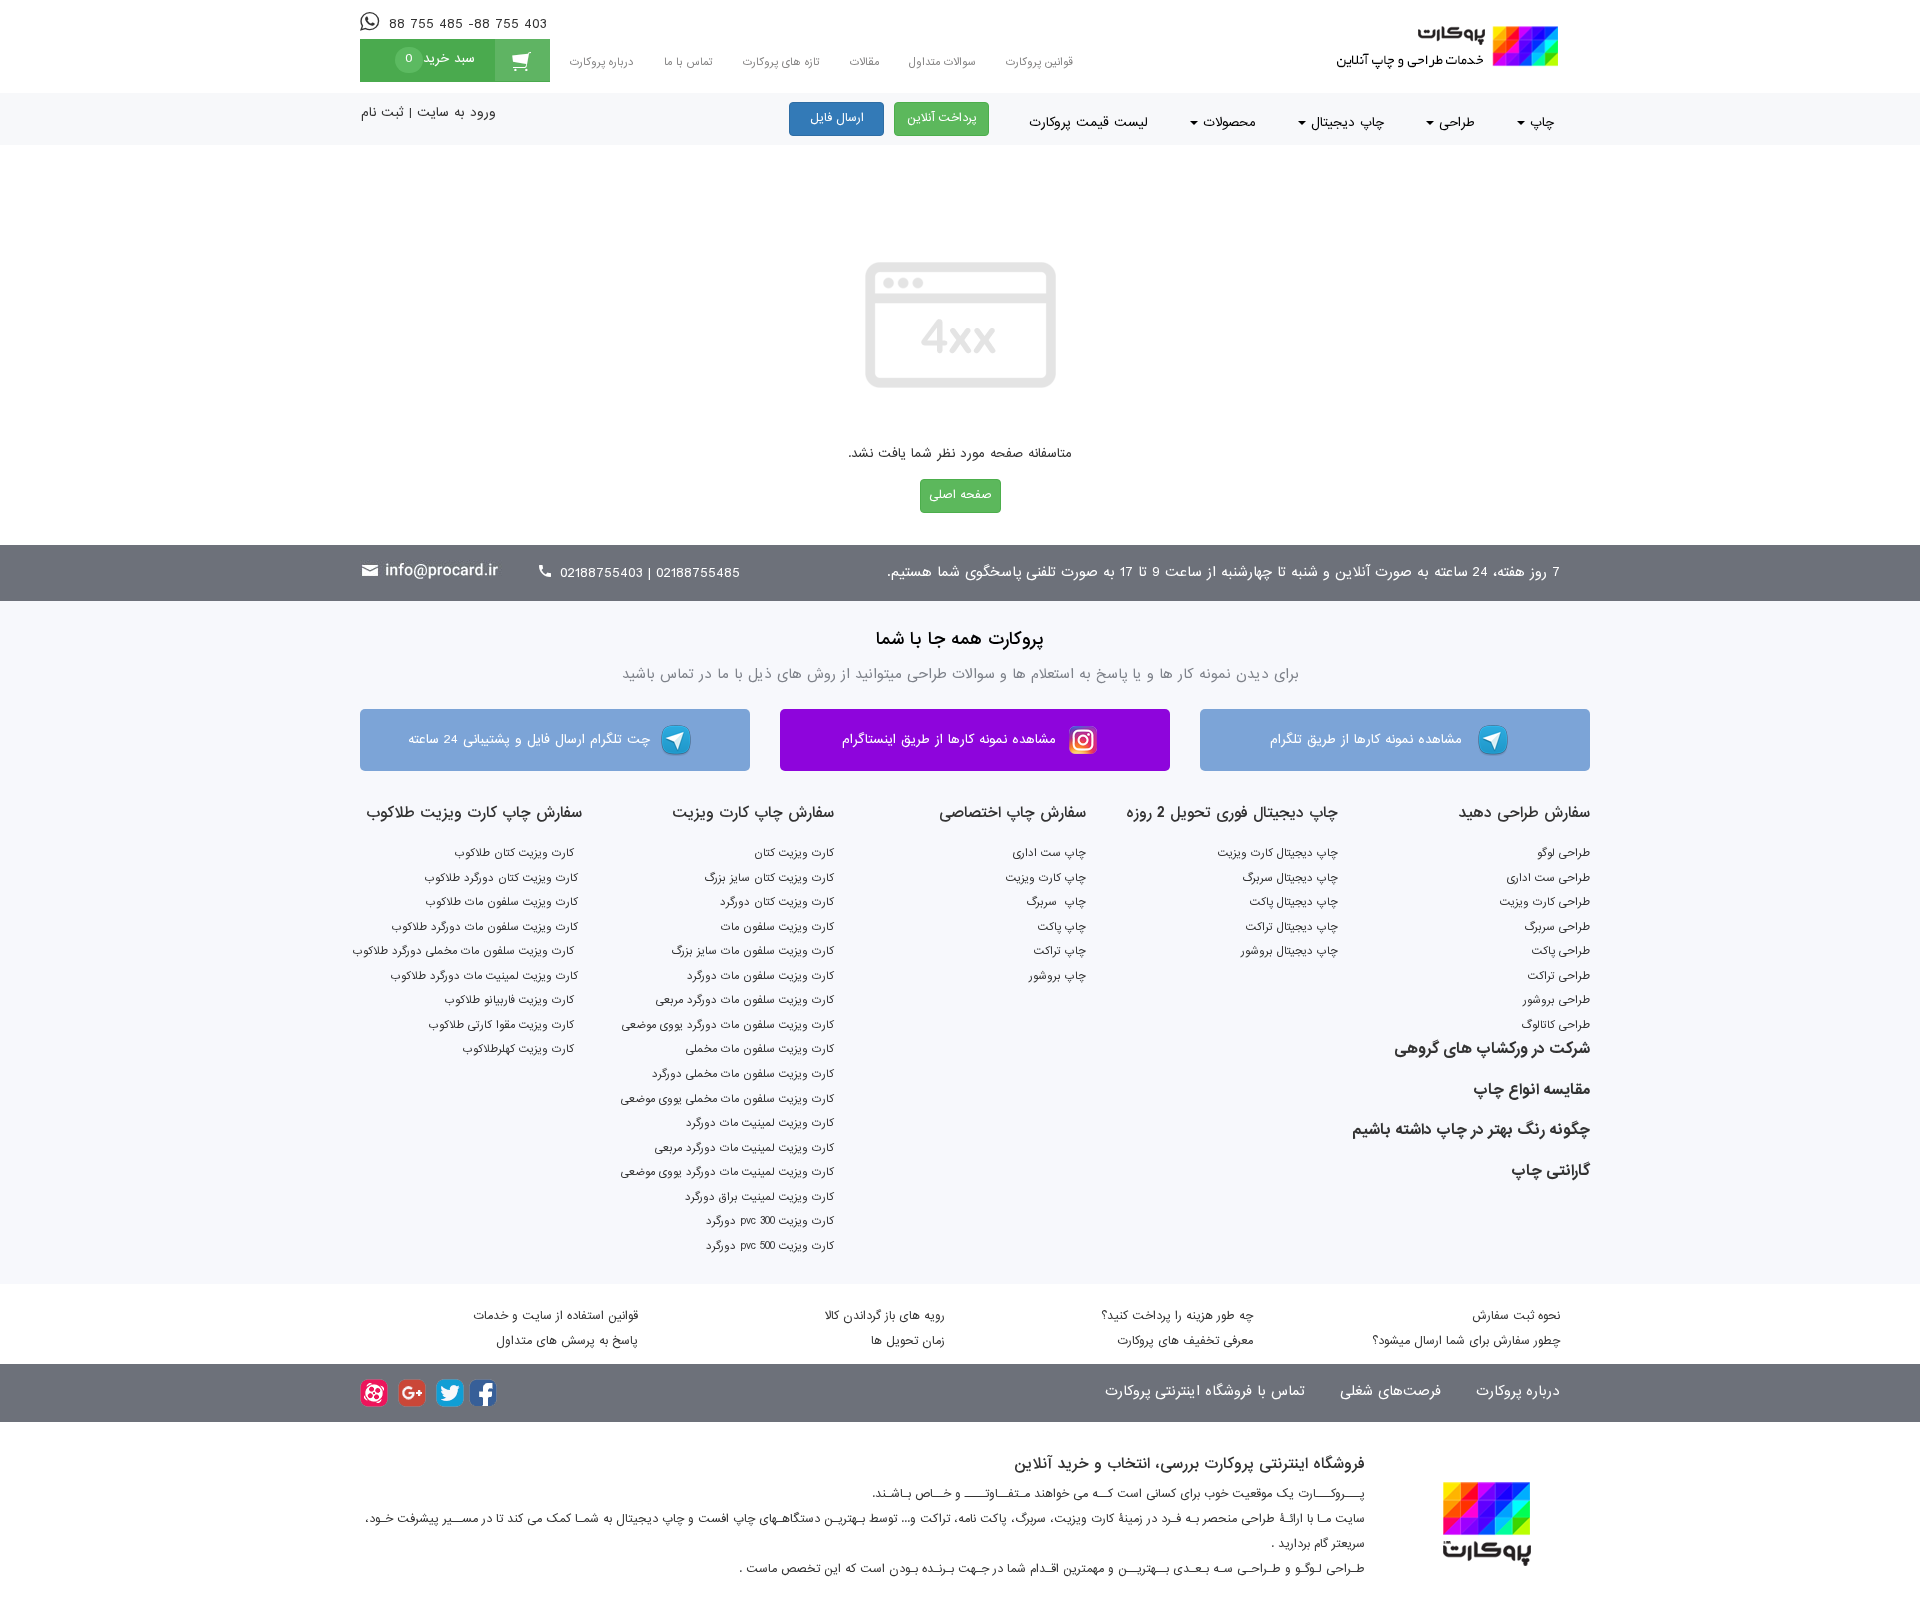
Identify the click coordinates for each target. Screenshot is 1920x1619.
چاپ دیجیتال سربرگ (1290, 878)
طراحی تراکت (1559, 976)
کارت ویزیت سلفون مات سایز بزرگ (752, 951)
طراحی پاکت (1561, 951)
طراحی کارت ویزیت (1545, 902)
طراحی (1454, 122)
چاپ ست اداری (1049, 853)
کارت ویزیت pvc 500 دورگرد (770, 1246)
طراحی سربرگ (1557, 927)
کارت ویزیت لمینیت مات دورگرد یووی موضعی (727, 1172)
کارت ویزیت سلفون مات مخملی (760, 1049)
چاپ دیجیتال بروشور (1289, 951)
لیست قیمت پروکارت (1088, 122)
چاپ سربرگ (1056, 902)
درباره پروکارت (602, 62)
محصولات (1227, 122)
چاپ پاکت (1062, 927)
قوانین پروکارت (1039, 62)
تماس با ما (688, 62)
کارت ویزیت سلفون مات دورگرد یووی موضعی (728, 1025)
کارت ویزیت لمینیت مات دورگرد (760, 1123)
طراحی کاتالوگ (1555, 1025)
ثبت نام (382, 112)
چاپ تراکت (1060, 951)
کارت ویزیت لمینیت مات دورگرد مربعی (744, 1148)
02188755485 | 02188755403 (647, 573)
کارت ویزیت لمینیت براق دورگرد (759, 1197)
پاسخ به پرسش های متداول (567, 1341)
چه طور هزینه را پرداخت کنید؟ (1177, 1316)
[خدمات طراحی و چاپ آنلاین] (1444, 46)
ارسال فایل (837, 118)
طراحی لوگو (1563, 853)
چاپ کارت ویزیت (1046, 878)
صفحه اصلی (960, 495)
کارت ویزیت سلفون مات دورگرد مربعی (745, 1000)
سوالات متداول (942, 62)
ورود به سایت (456, 112)
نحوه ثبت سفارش (1516, 1316)
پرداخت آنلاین (942, 118)
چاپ (1539, 122)
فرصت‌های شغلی (1388, 1391)
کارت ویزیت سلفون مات (777, 927)
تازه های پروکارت (781, 62)
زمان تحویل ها (908, 1341)
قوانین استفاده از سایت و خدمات (555, 1316)
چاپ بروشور (1057, 976)
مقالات (864, 62)
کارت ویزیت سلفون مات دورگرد (760, 976)
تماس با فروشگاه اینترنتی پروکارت (1205, 1391)
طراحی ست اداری (1548, 878)
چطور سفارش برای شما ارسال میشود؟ (1466, 1341)
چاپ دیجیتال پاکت (1294, 902)
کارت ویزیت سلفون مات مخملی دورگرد (743, 1074)
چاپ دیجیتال (1345, 122)
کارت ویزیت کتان (794, 853)
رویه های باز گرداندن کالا (885, 1316)
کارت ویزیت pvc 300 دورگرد (770, 1221)
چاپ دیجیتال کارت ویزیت (1278, 853)
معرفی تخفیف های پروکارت (1185, 1341)
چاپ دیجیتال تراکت (1292, 927)
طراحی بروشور (1556, 1000)
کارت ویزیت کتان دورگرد (777, 902)
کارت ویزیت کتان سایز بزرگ (769, 878)
